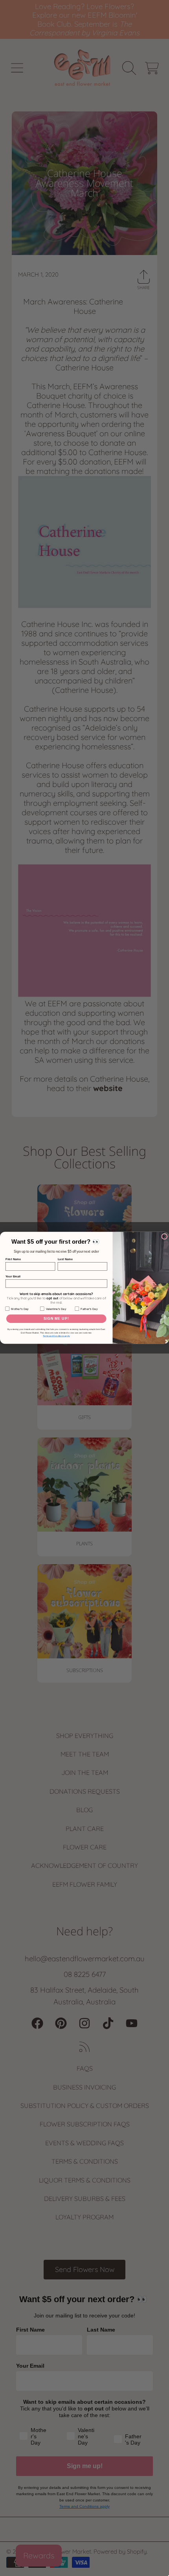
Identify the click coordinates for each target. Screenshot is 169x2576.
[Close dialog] (164, 1237)
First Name (13, 1260)
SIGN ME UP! (56, 1319)
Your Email (13, 1276)
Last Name (65, 1260)
